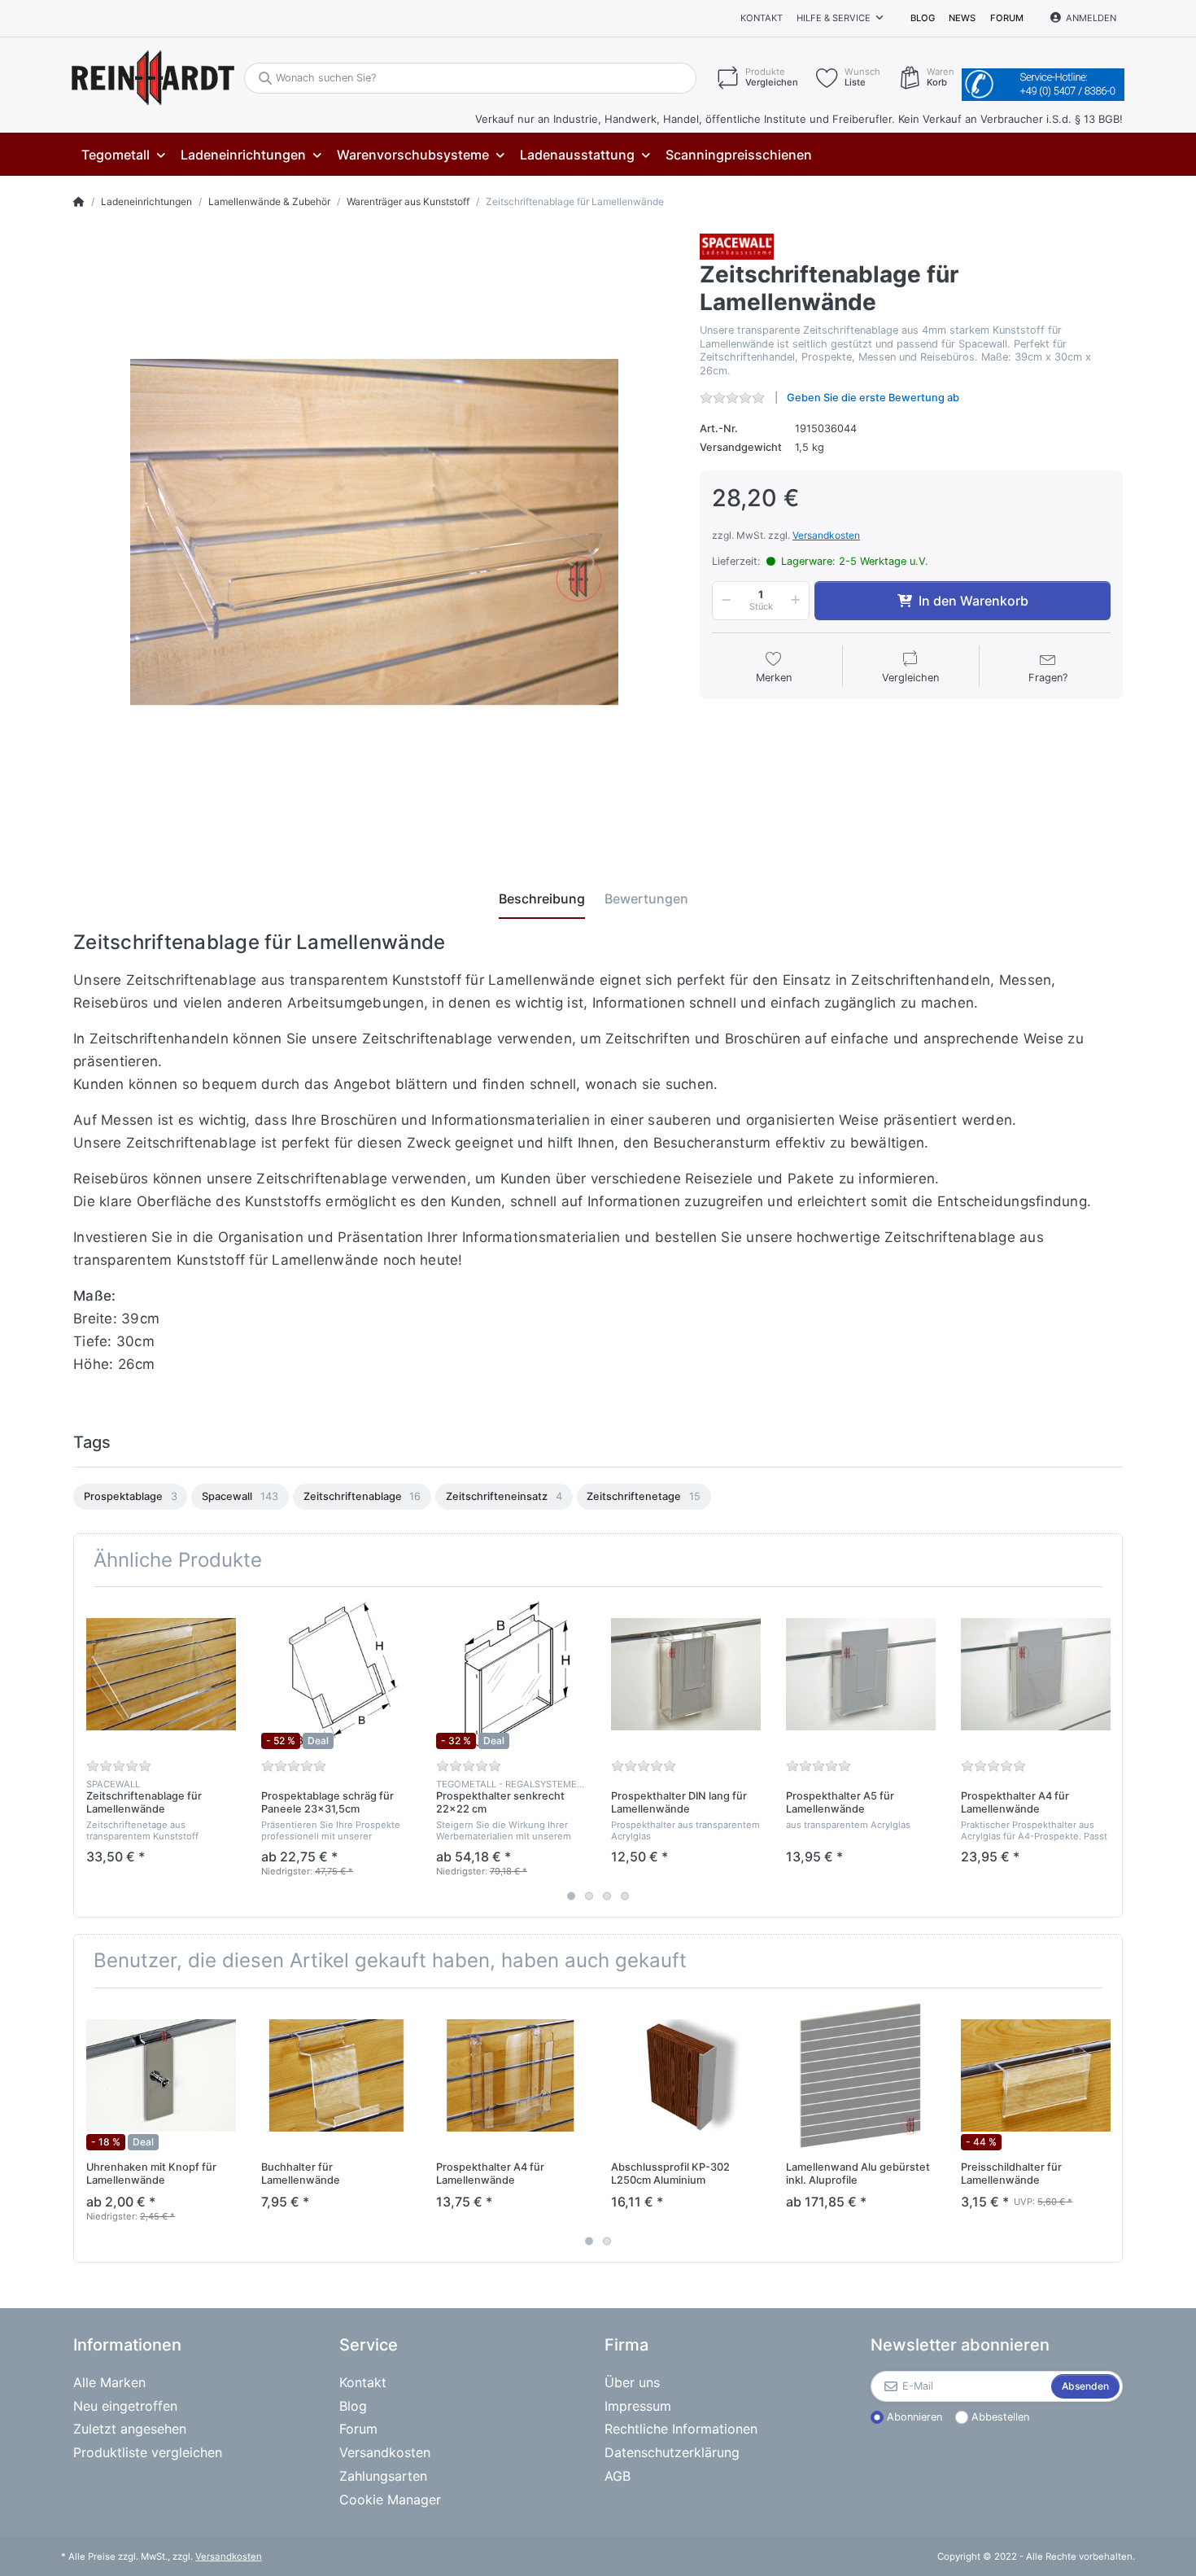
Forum (1007, 18)
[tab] (542, 899)
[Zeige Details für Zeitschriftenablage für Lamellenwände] (161, 1674)
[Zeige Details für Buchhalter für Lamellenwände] (336, 2075)
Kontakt (762, 18)
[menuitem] (123, 155)
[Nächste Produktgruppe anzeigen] (1109, 1752)
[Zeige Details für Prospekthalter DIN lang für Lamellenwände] (686, 1674)
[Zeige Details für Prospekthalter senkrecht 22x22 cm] (511, 1674)
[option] (130, 1497)
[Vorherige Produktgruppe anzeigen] (87, 1752)
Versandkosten (826, 535)
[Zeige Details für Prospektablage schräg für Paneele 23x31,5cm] (336, 1674)
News (962, 18)
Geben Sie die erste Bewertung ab (873, 398)
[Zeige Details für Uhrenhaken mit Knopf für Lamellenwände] (161, 2075)
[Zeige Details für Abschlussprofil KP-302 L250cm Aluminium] (686, 2075)
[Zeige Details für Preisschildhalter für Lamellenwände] (1036, 2075)
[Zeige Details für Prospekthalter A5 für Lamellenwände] (861, 1674)
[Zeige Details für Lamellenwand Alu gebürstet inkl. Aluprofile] (861, 2075)
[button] (723, 601)
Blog (923, 18)
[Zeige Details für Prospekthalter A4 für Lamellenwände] (1036, 1674)
